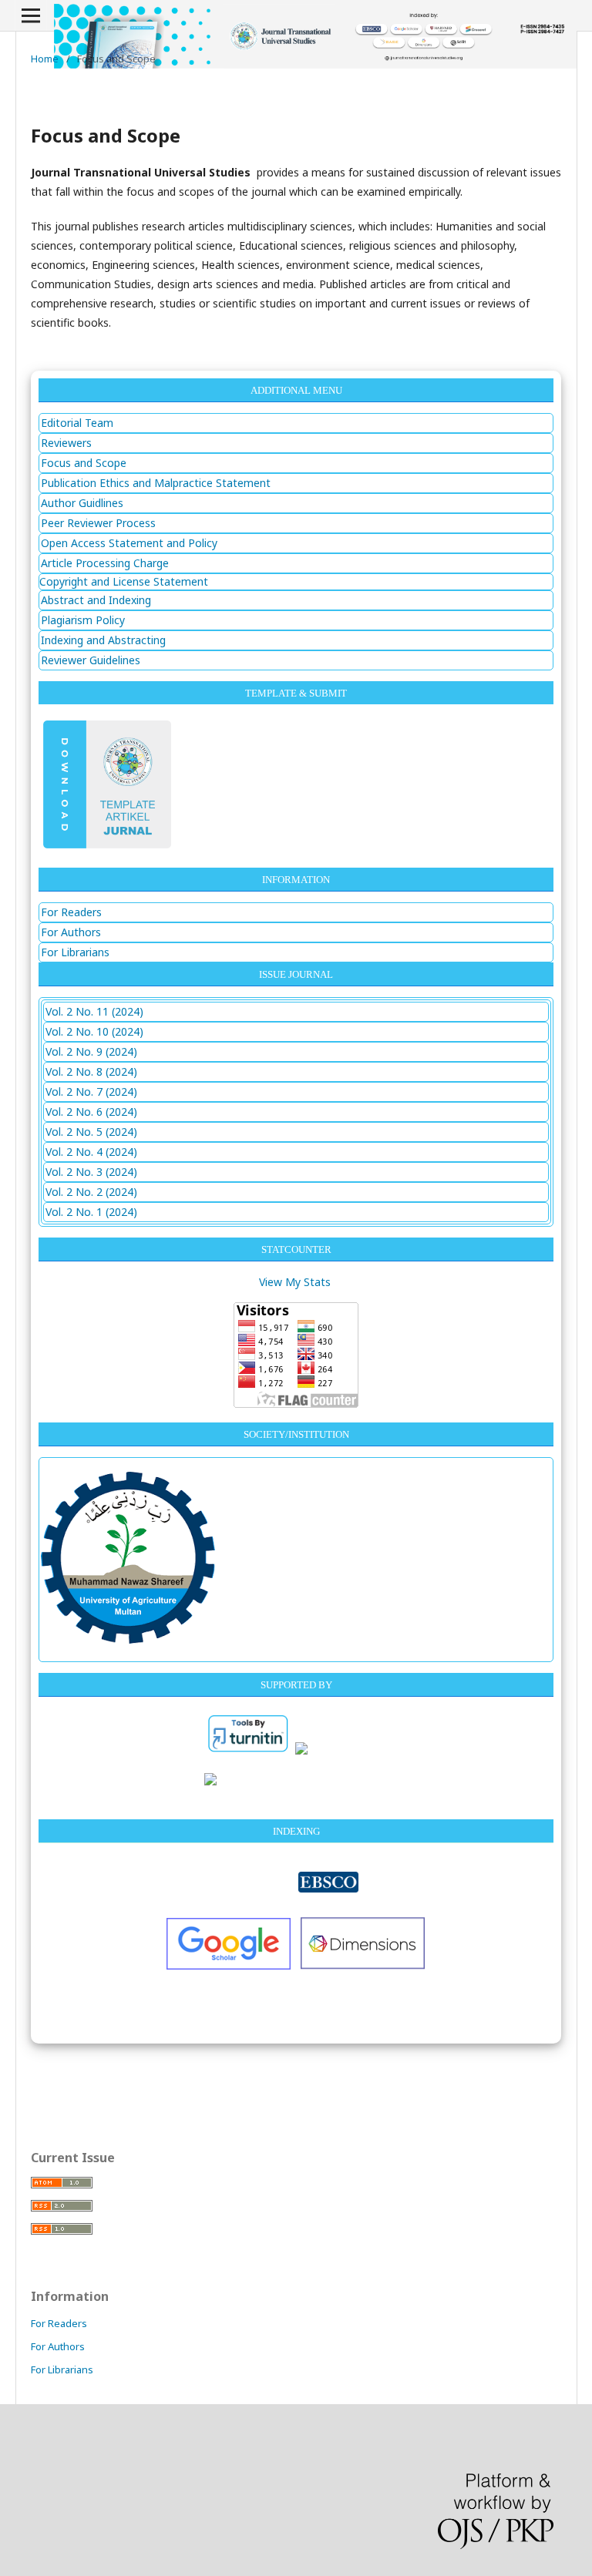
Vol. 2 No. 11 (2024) (94, 1011)
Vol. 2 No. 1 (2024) (91, 1212)
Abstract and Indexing (96, 600)
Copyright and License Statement (124, 581)
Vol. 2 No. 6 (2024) (91, 1112)
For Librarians (75, 952)
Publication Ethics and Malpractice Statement (156, 483)
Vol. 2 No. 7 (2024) (91, 1092)
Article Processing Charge (105, 563)
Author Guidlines (82, 503)
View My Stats (295, 1282)
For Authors (71, 932)
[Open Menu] (31, 15)
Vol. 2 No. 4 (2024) (91, 1152)
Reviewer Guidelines (91, 660)
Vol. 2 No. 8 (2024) (91, 1071)
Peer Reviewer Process (98, 523)
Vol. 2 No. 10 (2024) (94, 1031)
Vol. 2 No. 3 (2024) (91, 1172)
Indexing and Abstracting (103, 640)
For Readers (71, 912)
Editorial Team (77, 423)
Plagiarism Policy (83, 620)
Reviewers (66, 443)
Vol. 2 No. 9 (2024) (91, 1051)
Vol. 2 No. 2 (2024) (91, 1192)
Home (45, 59)
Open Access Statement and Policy (129, 543)
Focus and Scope (84, 463)
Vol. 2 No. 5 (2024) (91, 1132)
